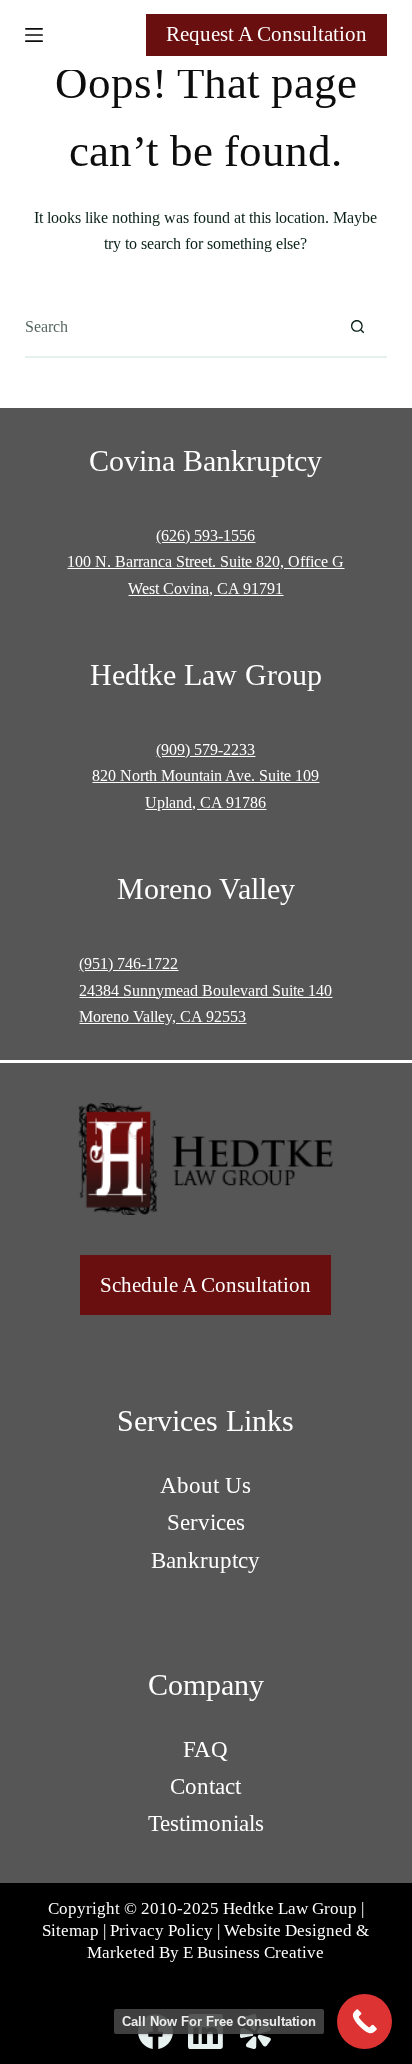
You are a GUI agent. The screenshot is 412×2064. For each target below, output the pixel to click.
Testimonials (206, 1823)
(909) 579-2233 (205, 749)
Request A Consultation (266, 34)
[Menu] (34, 35)
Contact (205, 1786)
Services (206, 1522)
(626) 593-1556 (205, 535)
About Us (205, 1485)
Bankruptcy (205, 1560)
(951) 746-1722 (128, 963)
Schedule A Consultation (205, 1285)
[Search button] (357, 327)
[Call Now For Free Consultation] (364, 2021)
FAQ (205, 1749)
